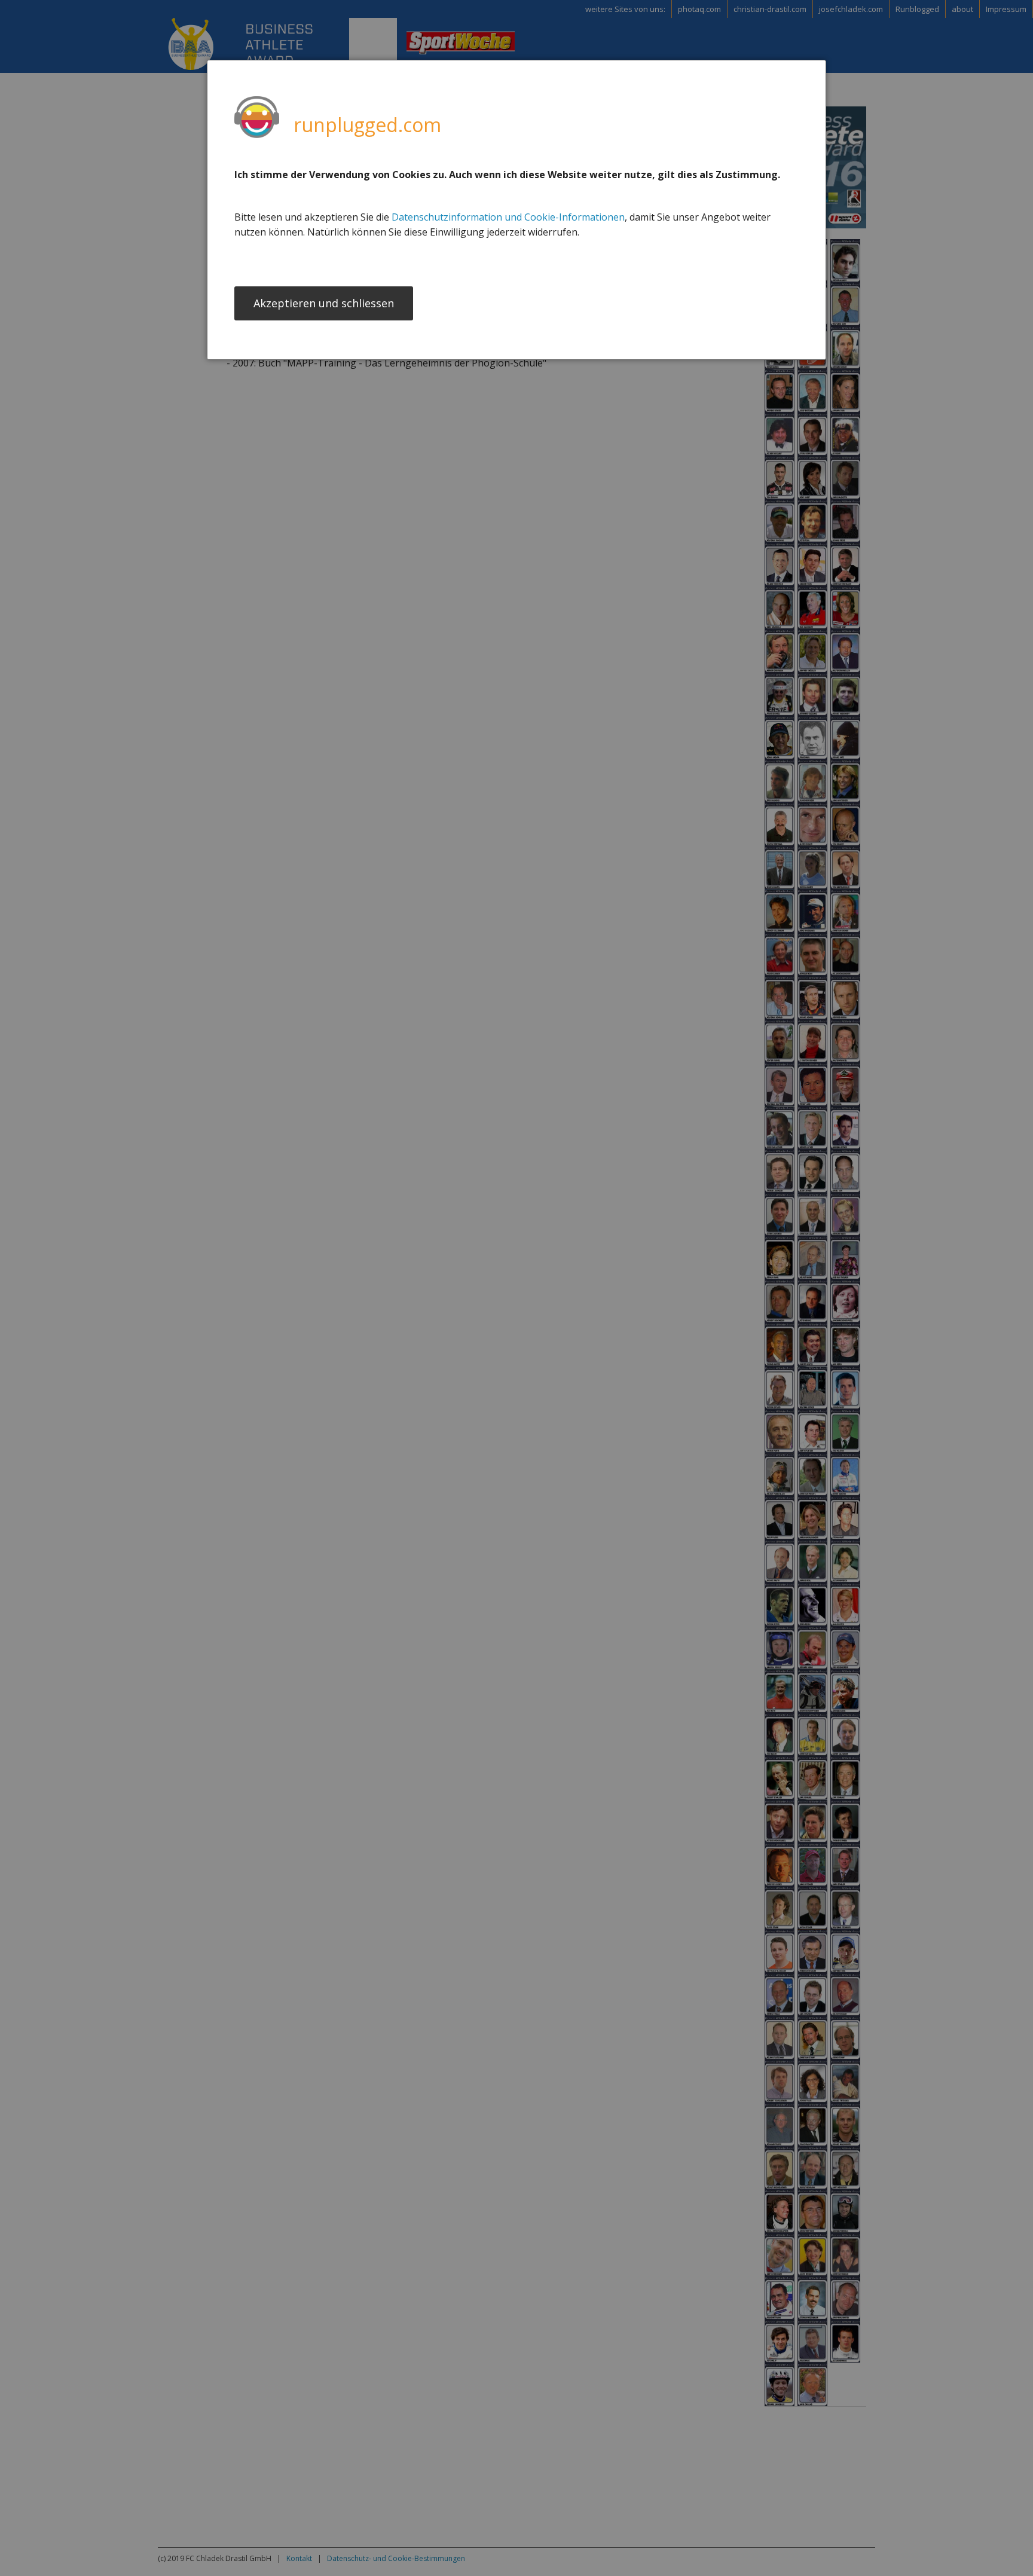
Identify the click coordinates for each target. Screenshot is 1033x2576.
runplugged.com (367, 125)
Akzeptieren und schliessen (324, 303)
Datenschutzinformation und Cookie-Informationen (508, 217)
